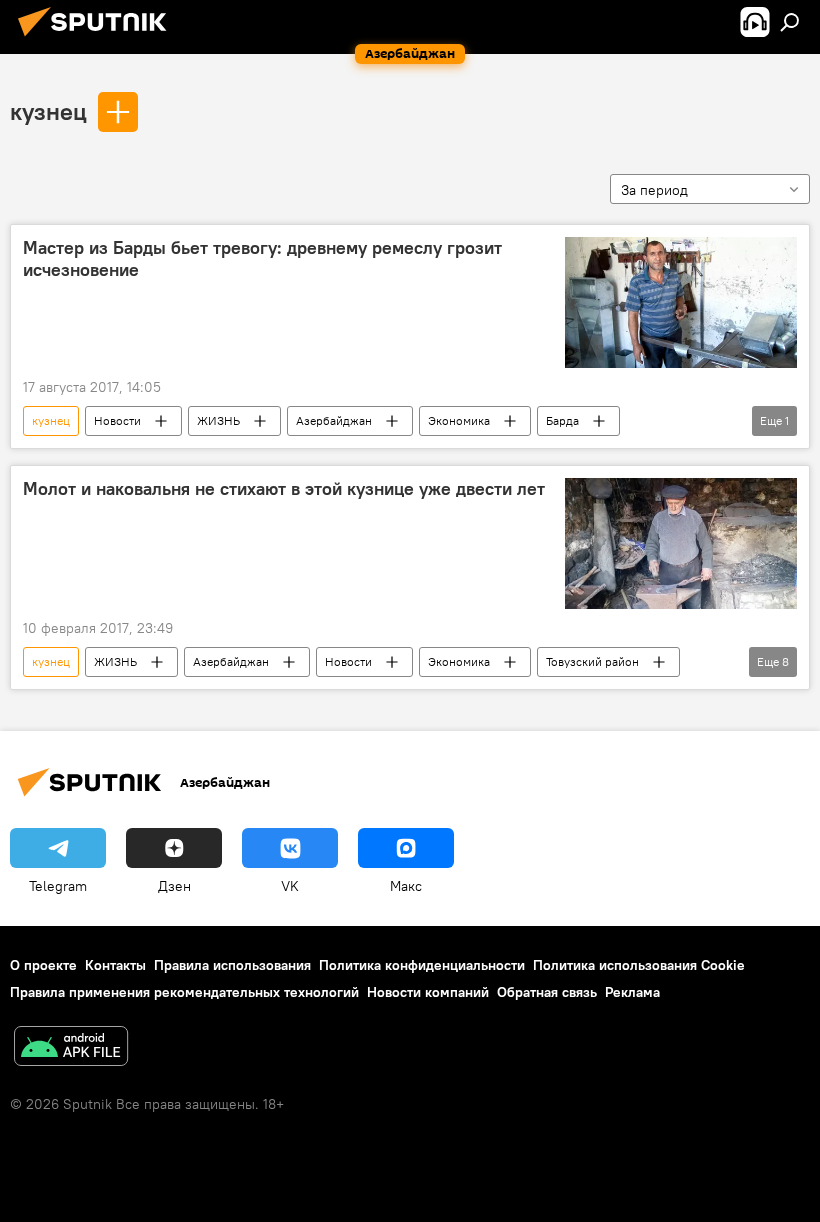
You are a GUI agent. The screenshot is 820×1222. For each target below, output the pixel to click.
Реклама (632, 992)
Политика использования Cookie (639, 965)
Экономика (459, 420)
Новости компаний (428, 992)
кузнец (48, 111)
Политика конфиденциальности (422, 965)
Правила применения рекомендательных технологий (184, 992)
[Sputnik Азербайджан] (98, 39)
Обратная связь (547, 992)
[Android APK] (71, 1048)
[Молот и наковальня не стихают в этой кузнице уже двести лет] (681, 543)
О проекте (43, 965)
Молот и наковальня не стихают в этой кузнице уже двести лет (284, 489)
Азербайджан (334, 420)
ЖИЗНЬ (218, 420)
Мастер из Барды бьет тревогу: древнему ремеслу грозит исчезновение (262, 259)
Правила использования (232, 965)
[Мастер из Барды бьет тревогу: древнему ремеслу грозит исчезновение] (681, 302)
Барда (562, 420)
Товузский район (592, 661)
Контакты (115, 965)
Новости (117, 420)
